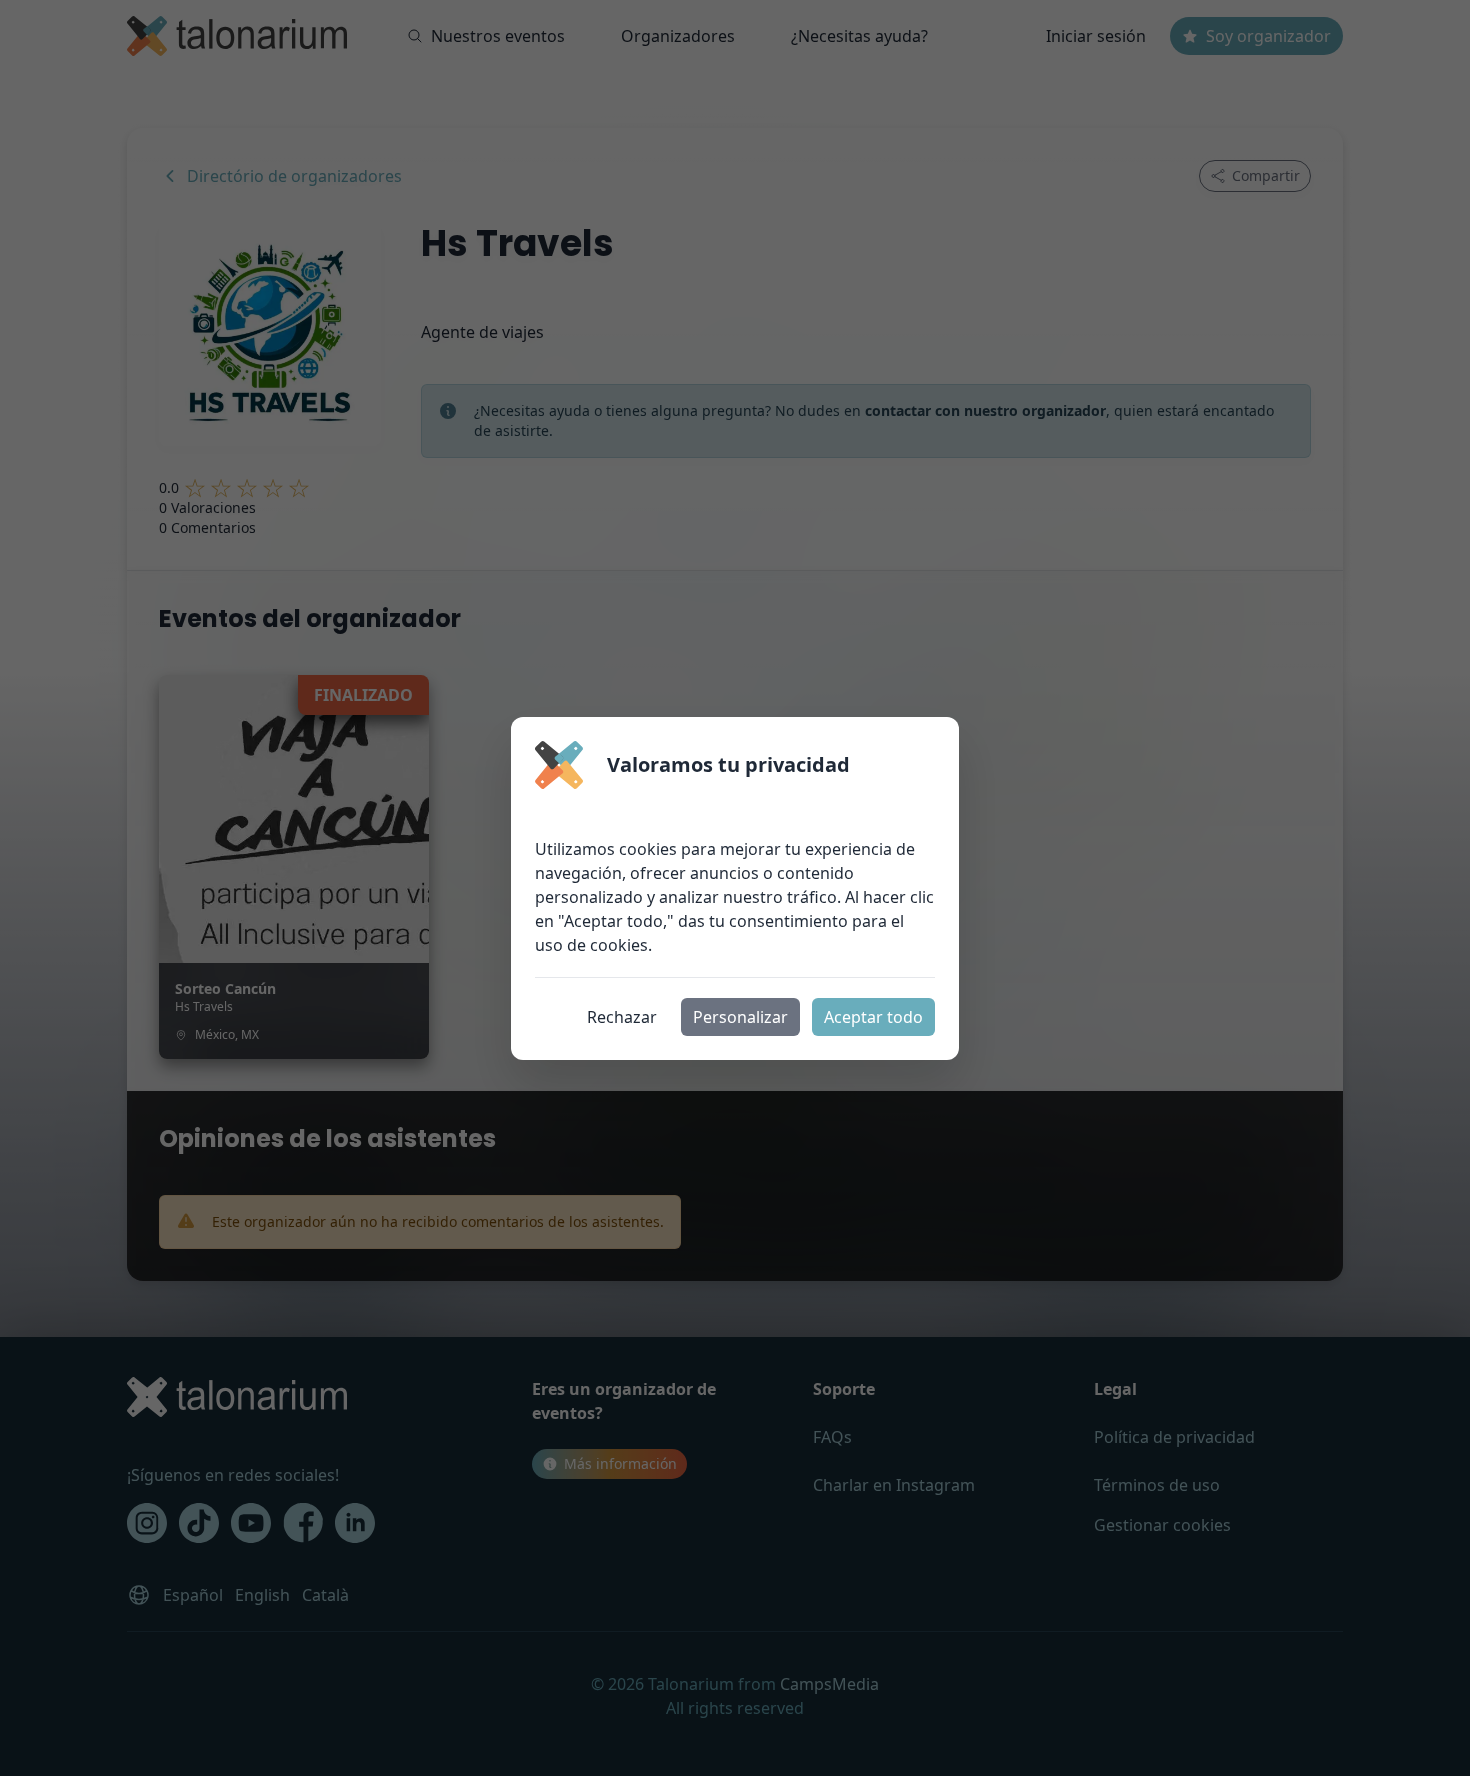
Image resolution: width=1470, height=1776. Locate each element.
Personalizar (740, 1017)
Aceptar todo (873, 1017)
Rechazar (622, 1017)
